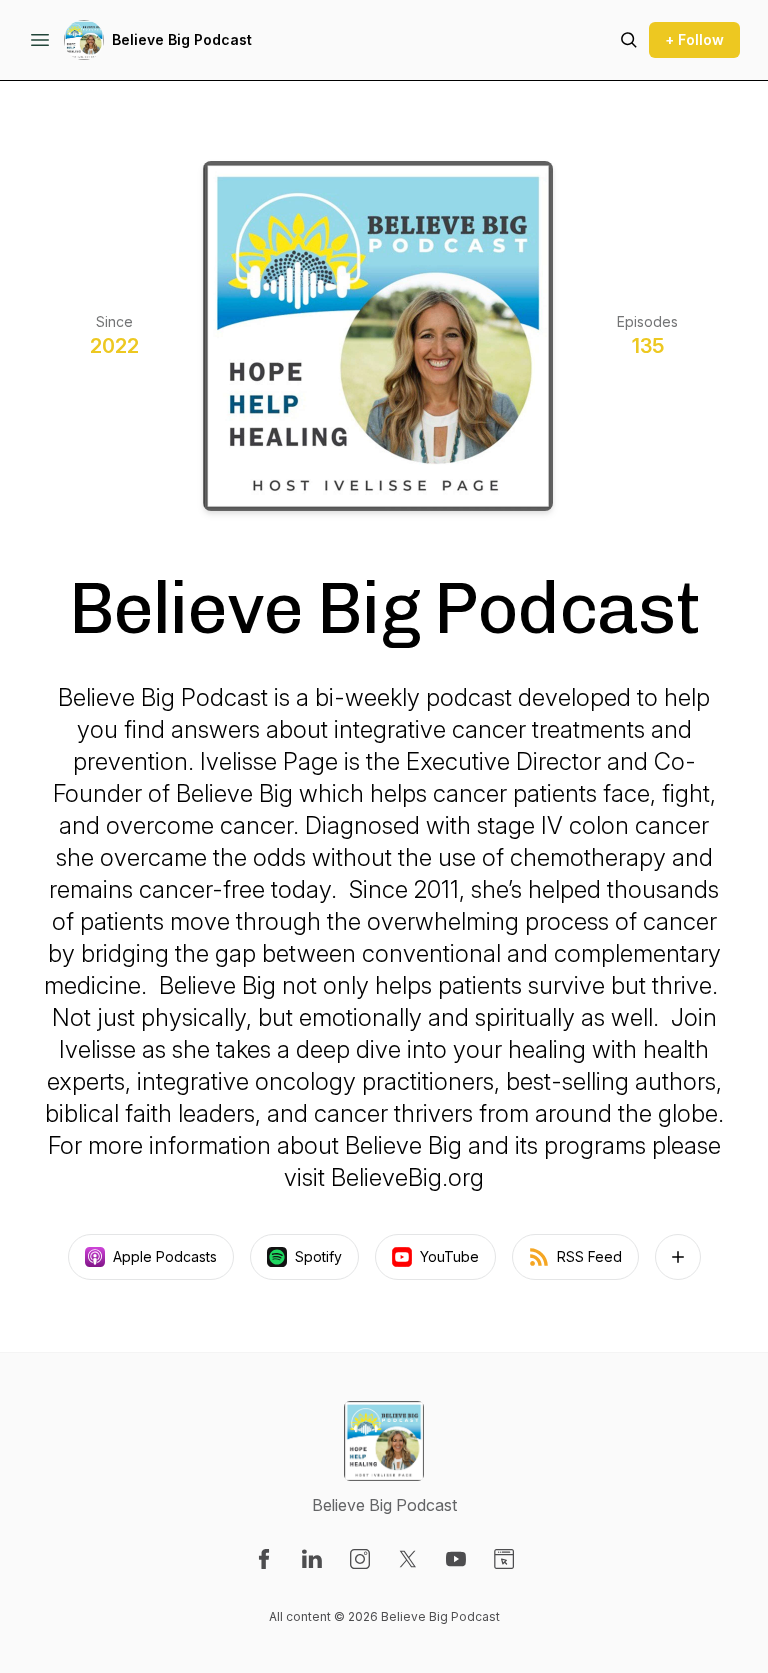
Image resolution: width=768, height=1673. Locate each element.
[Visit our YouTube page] (456, 1559)
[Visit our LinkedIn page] (312, 1559)
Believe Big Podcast (182, 39)
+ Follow (694, 39)
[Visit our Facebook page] (264, 1559)
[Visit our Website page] (504, 1559)
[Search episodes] (629, 40)
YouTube (449, 1256)
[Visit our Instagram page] (360, 1559)
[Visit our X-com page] (408, 1559)
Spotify (318, 1256)
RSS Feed (589, 1256)
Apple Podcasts (165, 1256)
